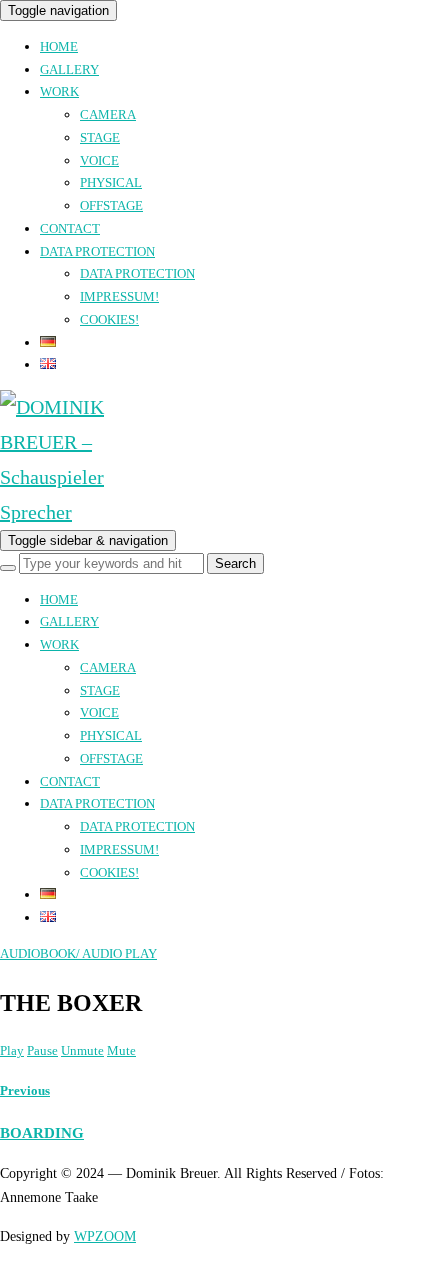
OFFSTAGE (111, 205)
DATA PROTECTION (97, 251)
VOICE (99, 160)
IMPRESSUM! (119, 296)
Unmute (82, 1050)
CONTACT (70, 228)
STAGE (100, 137)
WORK (59, 91)
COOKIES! (109, 319)
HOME (59, 46)
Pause (42, 1050)
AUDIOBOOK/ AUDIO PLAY (78, 953)
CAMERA (108, 114)
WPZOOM (105, 1236)
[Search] (8, 568)
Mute (121, 1050)
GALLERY (69, 69)
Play (12, 1050)
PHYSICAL (111, 182)
